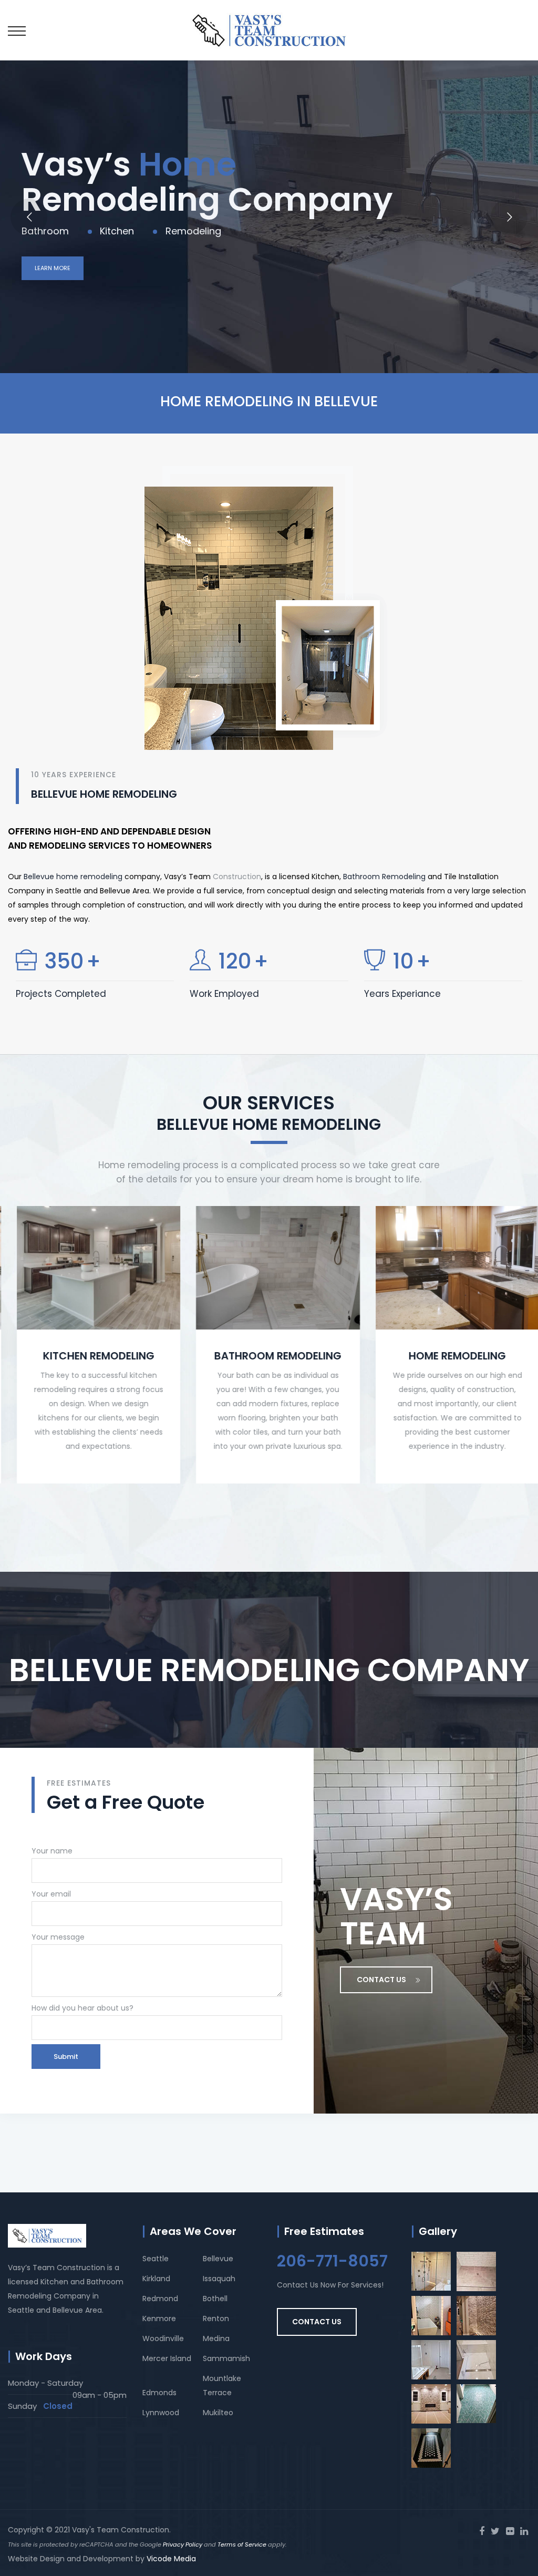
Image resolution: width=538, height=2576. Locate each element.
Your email (51, 1894)
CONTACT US (381, 1980)
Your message (58, 1937)
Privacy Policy (183, 2544)
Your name (52, 1851)
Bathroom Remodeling (384, 877)
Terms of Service (242, 2544)
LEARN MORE (53, 268)
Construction (237, 877)
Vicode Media (171, 2559)
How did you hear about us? (82, 2008)
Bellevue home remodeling (73, 877)
